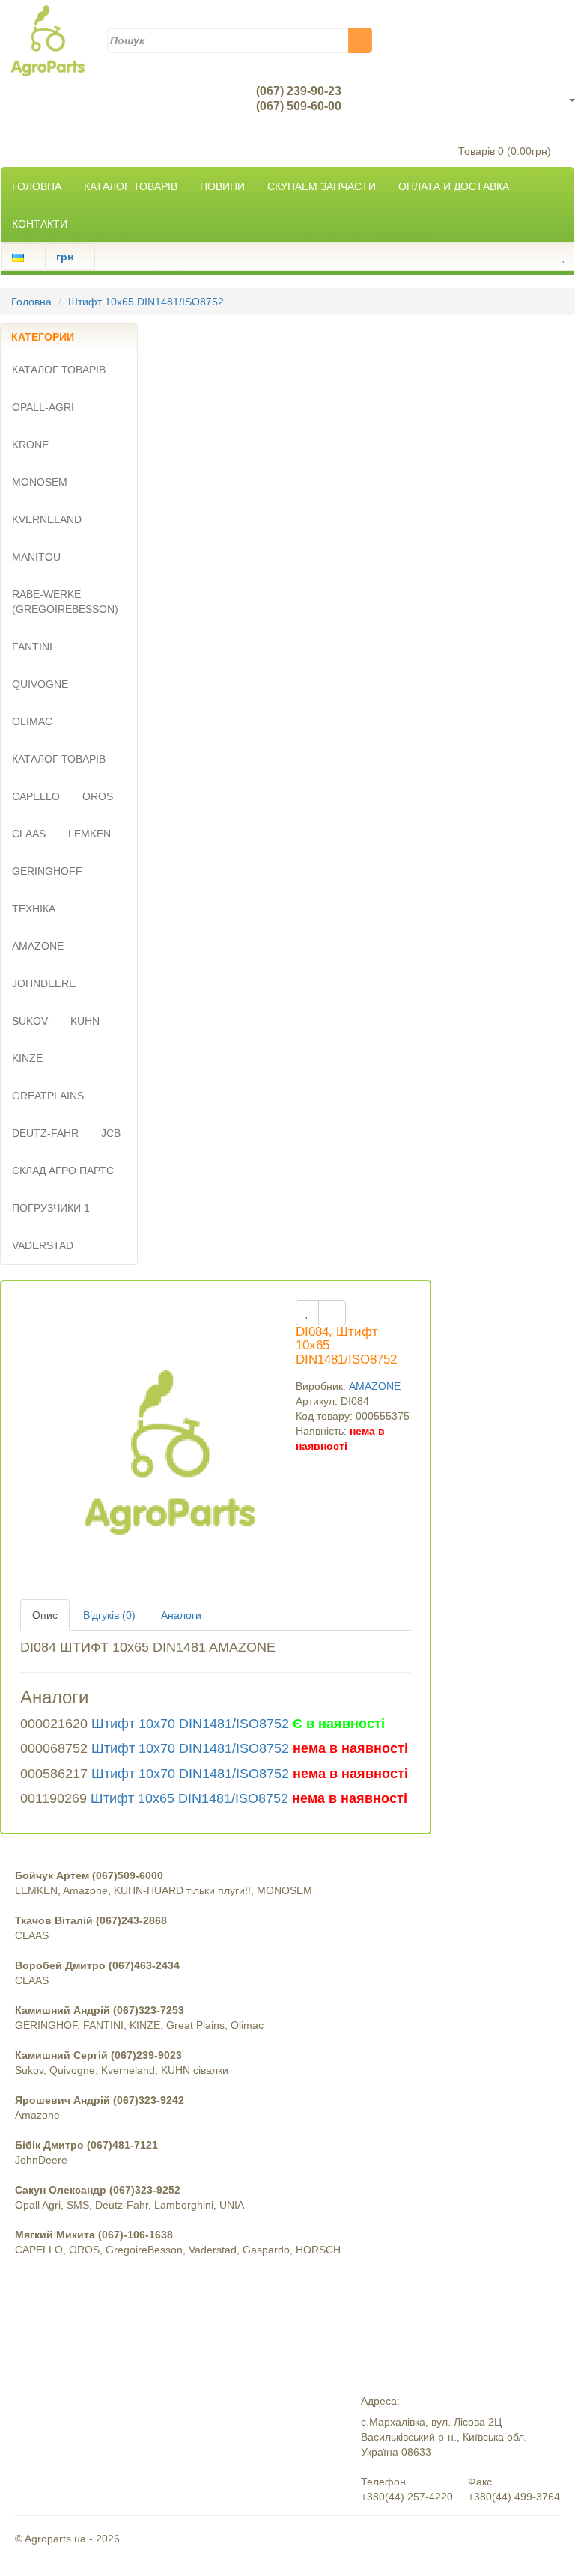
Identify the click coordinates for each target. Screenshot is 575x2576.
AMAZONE (375, 1386)
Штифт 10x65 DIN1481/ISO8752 (146, 302)
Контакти (40, 224)
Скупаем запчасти (322, 186)
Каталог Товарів (131, 186)
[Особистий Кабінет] (551, 257)
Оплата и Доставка (454, 186)
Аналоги (181, 1615)
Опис (45, 1615)
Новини (222, 186)
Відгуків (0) (109, 1615)
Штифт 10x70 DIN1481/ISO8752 (190, 1724)
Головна (37, 186)
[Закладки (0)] (564, 257)
